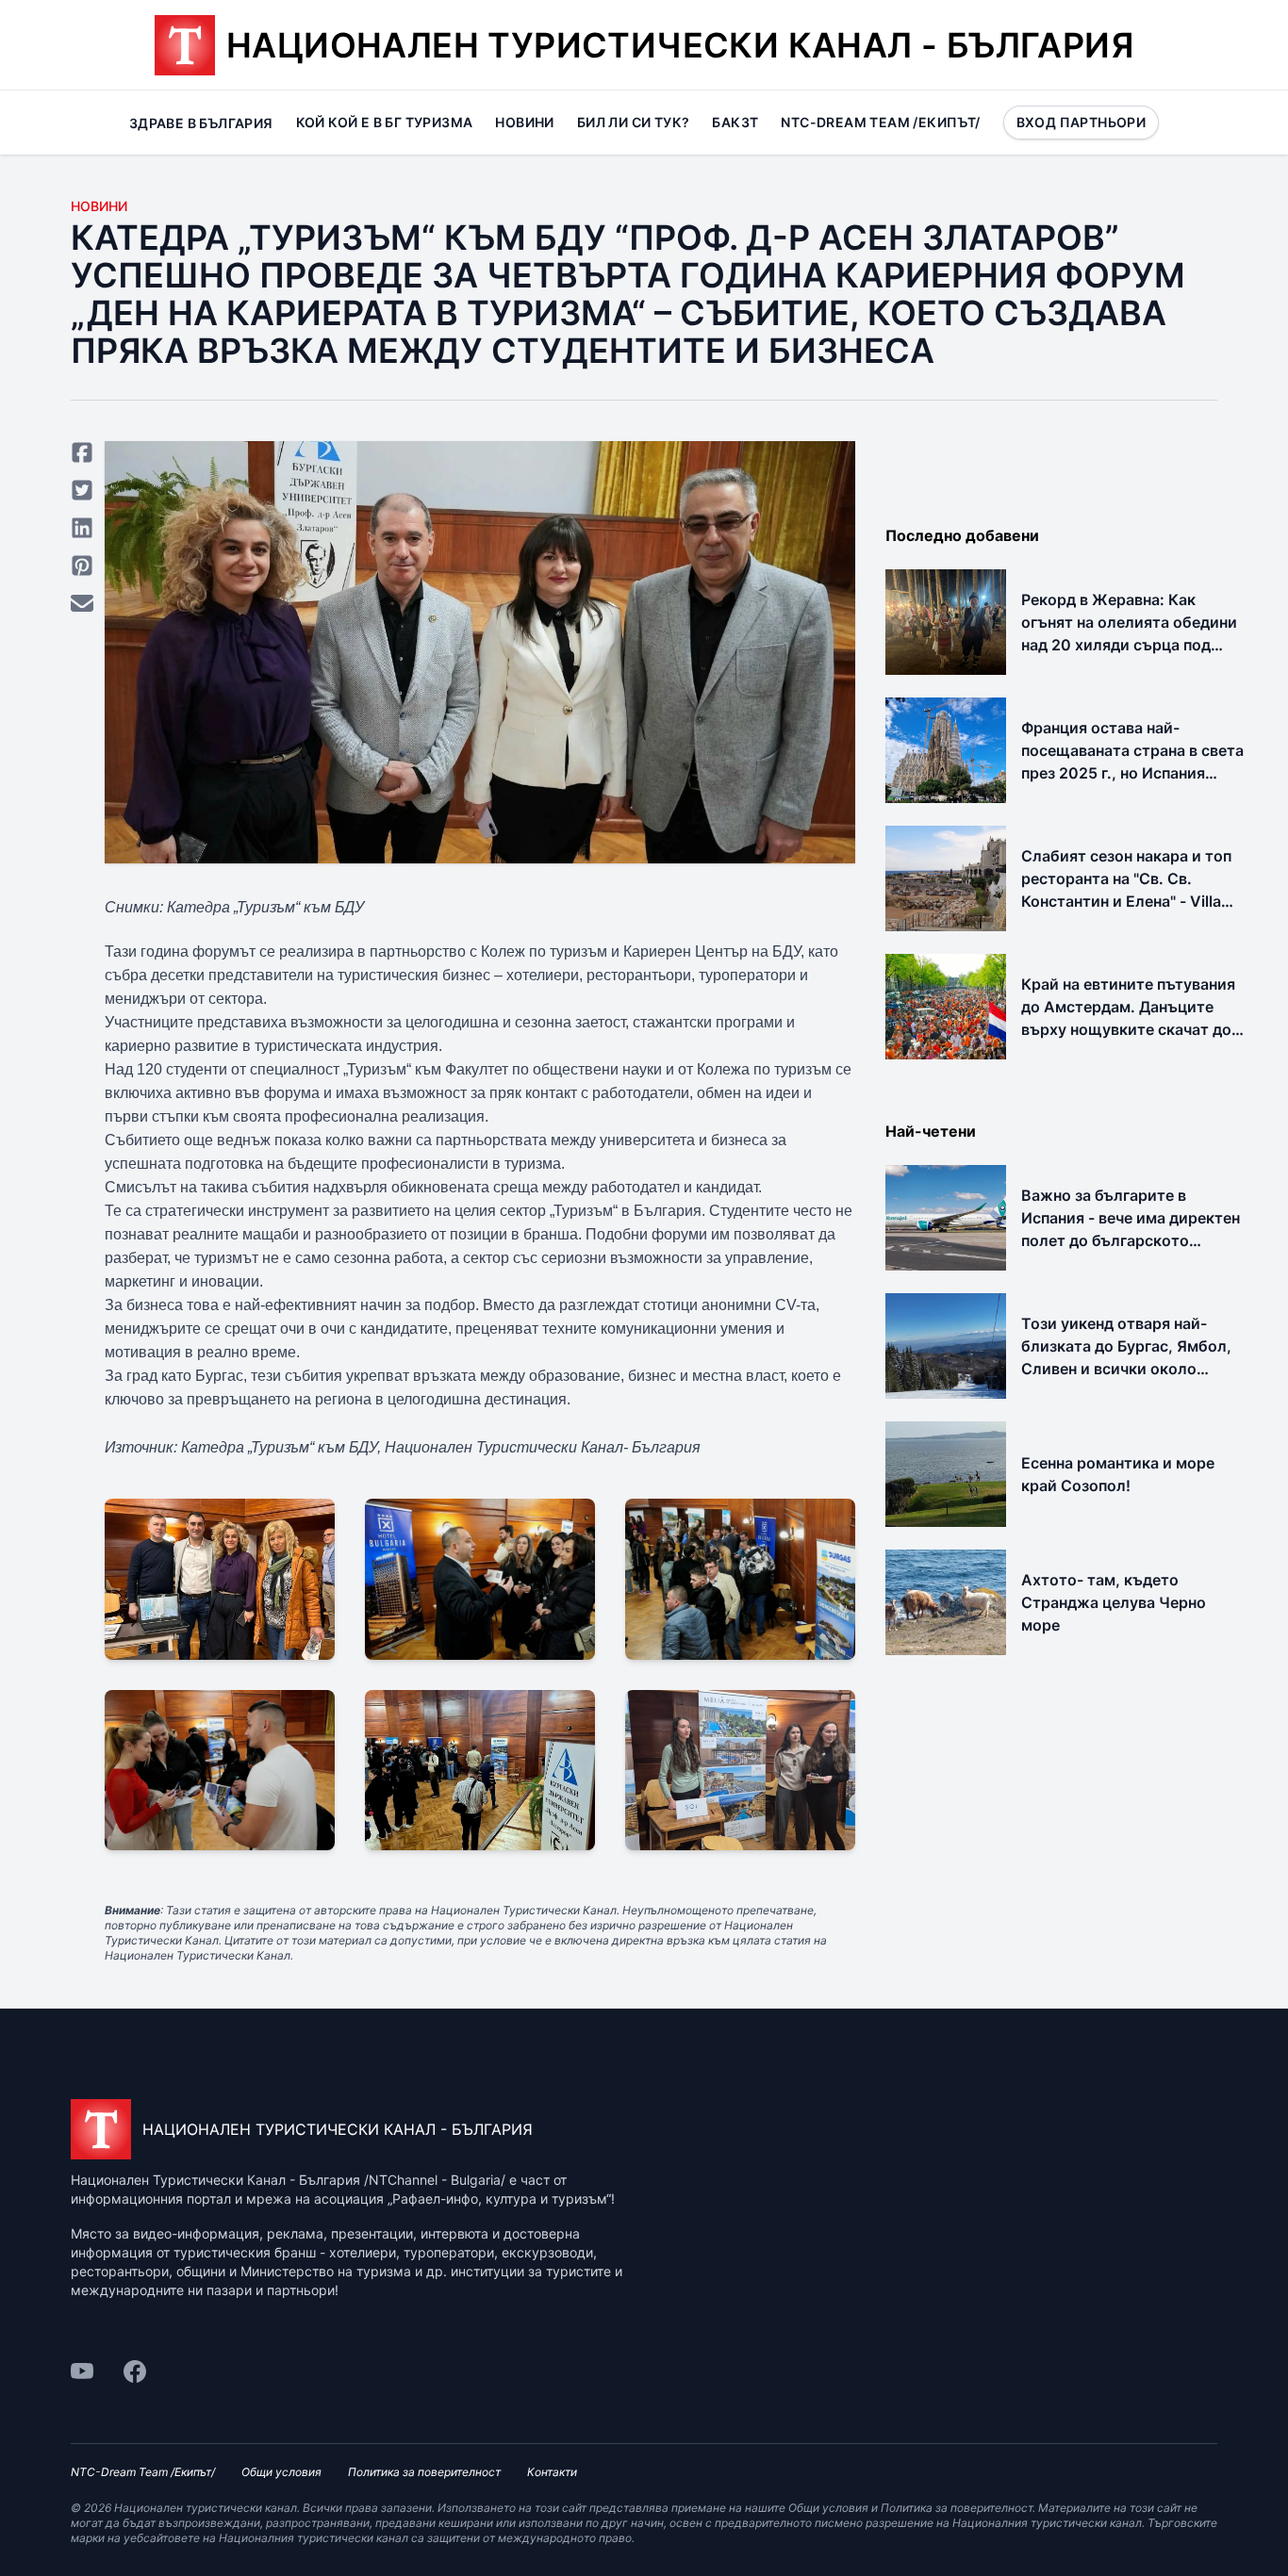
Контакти (552, 2472)
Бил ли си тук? (634, 122)
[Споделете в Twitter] (82, 490)
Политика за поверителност (424, 2472)
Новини (524, 122)
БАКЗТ (735, 122)
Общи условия (281, 2472)
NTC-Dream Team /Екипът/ (880, 122)
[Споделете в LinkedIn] (82, 528)
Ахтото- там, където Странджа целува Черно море (1114, 1602)
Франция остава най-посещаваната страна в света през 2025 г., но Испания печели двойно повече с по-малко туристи (1132, 773)
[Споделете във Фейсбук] (82, 452)
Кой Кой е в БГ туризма (385, 122)
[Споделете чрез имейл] (82, 603)
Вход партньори (1082, 122)
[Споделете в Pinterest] (82, 566)
